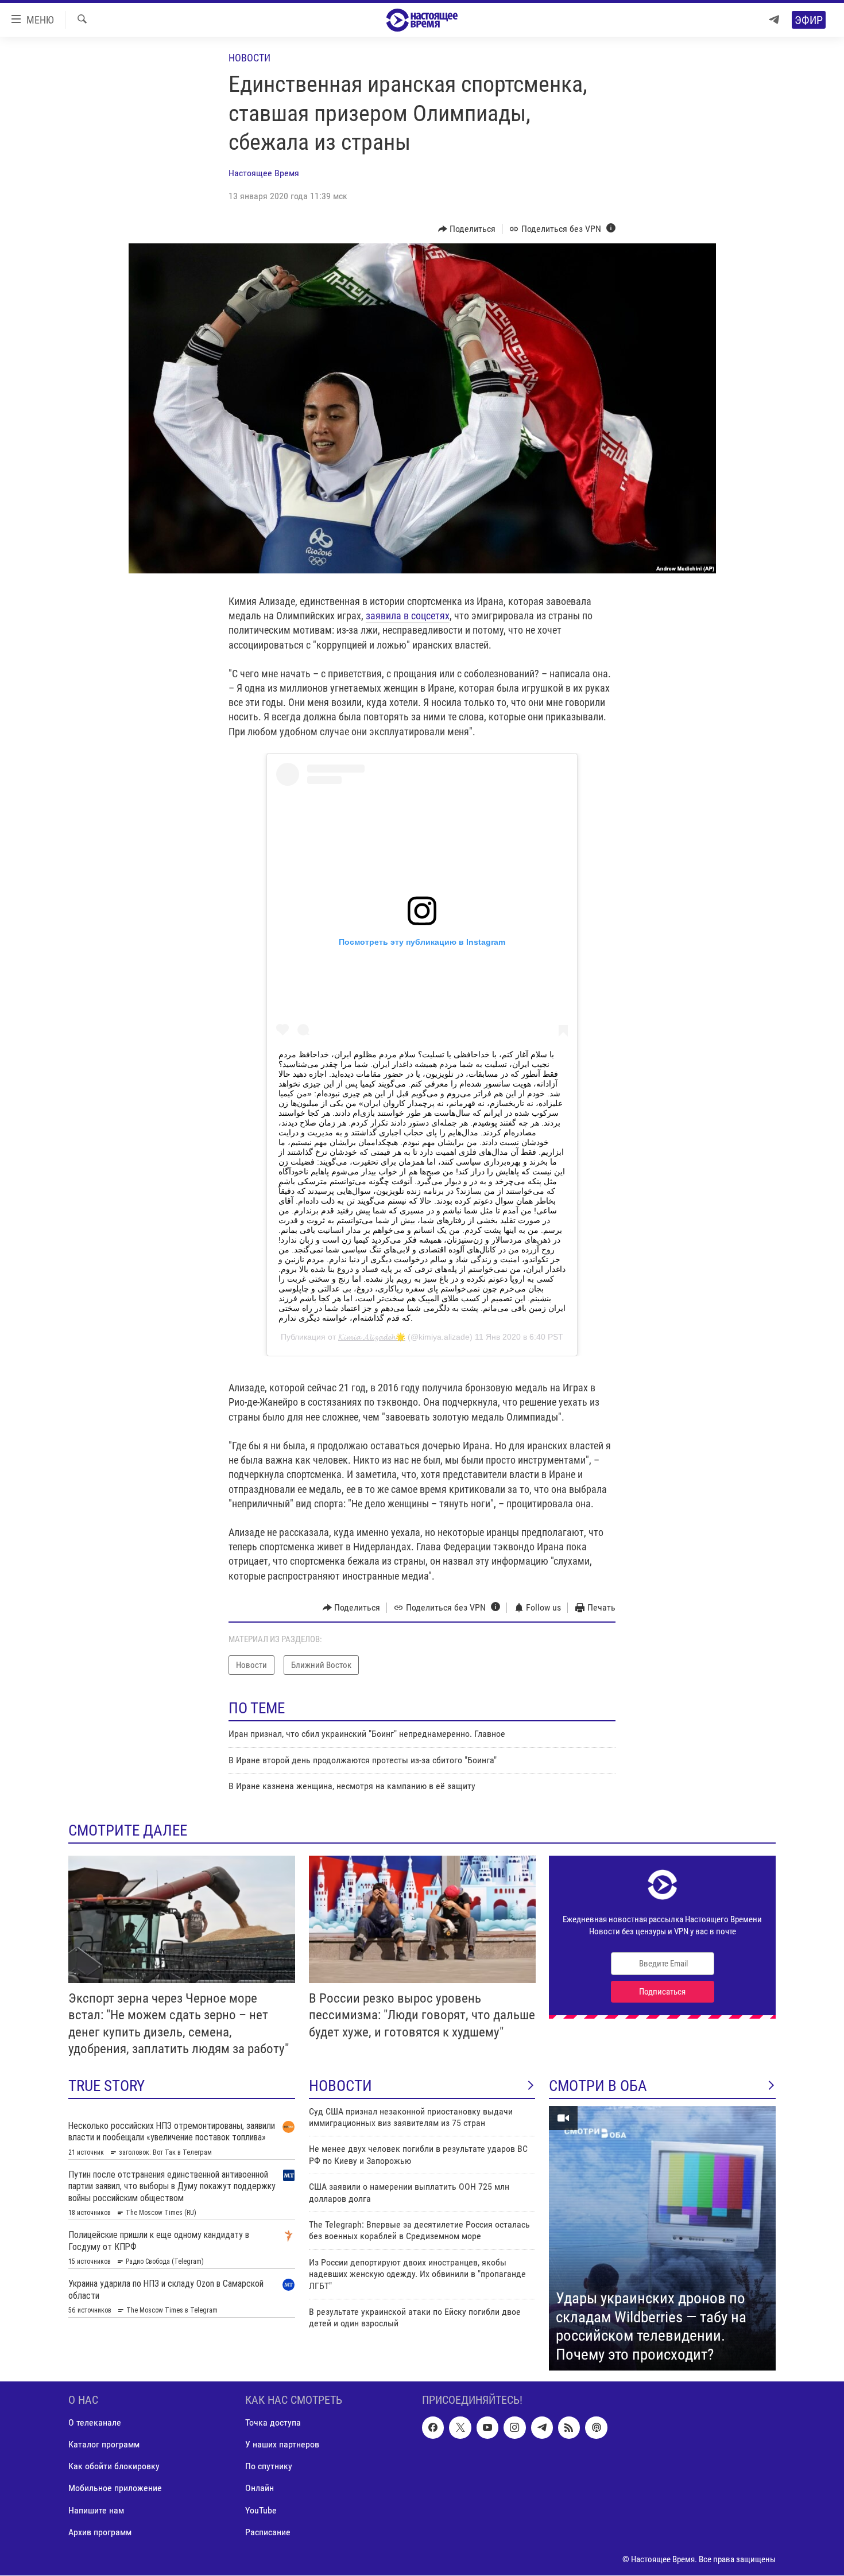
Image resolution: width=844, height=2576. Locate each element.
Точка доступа (273, 2423)
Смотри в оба (598, 2086)
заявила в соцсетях (408, 616)
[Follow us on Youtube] (487, 2428)
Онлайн (260, 2488)
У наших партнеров (282, 2445)
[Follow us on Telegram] (542, 2428)
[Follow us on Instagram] (514, 2428)
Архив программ (100, 2532)
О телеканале (95, 2423)
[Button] (467, 229)
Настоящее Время (264, 173)
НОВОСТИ (340, 2086)
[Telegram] (774, 20)
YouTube (261, 2510)
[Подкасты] (596, 2428)
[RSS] (569, 2428)
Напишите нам (96, 2510)
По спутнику (269, 2467)
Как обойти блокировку (114, 2467)
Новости (249, 58)
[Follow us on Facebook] (433, 2428)
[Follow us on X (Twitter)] (460, 2428)
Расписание (268, 2532)
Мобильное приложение (115, 2488)
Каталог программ (104, 2445)
